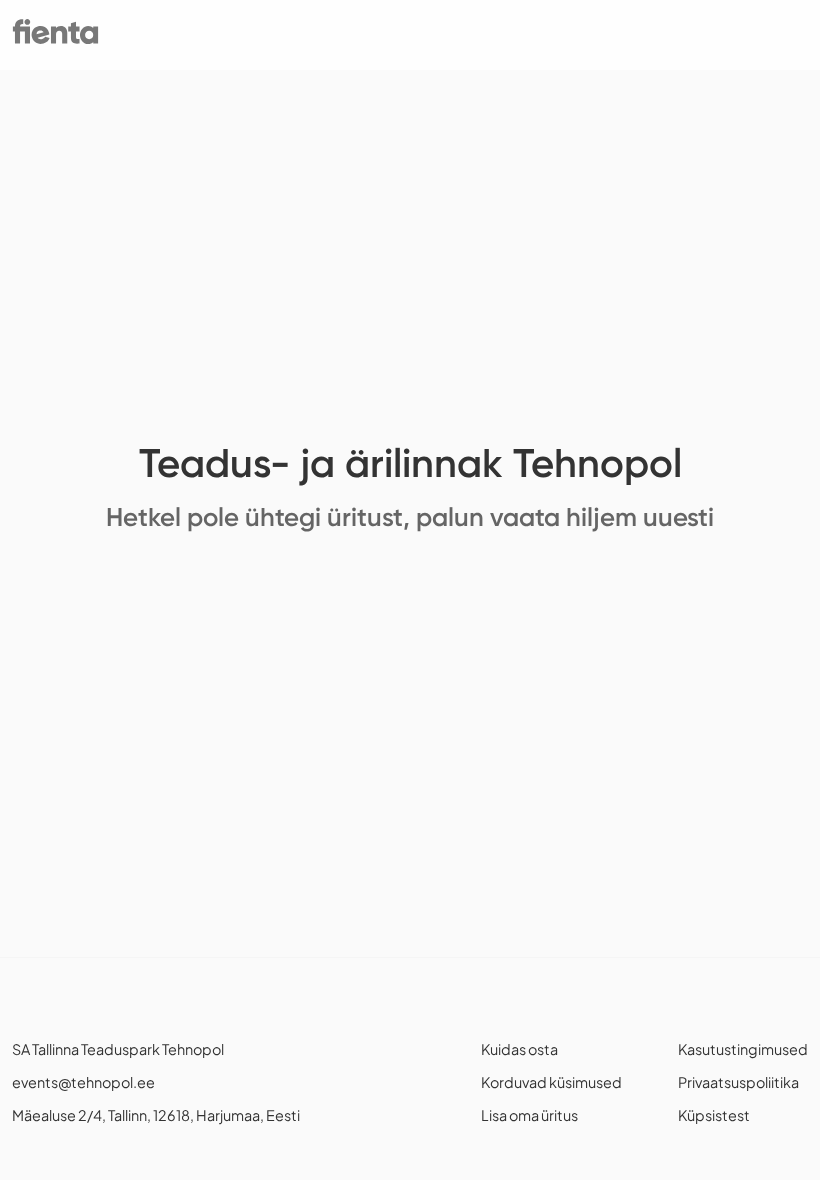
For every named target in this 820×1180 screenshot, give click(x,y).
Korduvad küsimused (551, 1082)
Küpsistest (714, 1115)
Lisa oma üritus (529, 1115)
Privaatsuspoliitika (738, 1082)
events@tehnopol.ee (83, 1082)
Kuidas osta (519, 1049)
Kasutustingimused (743, 1049)
